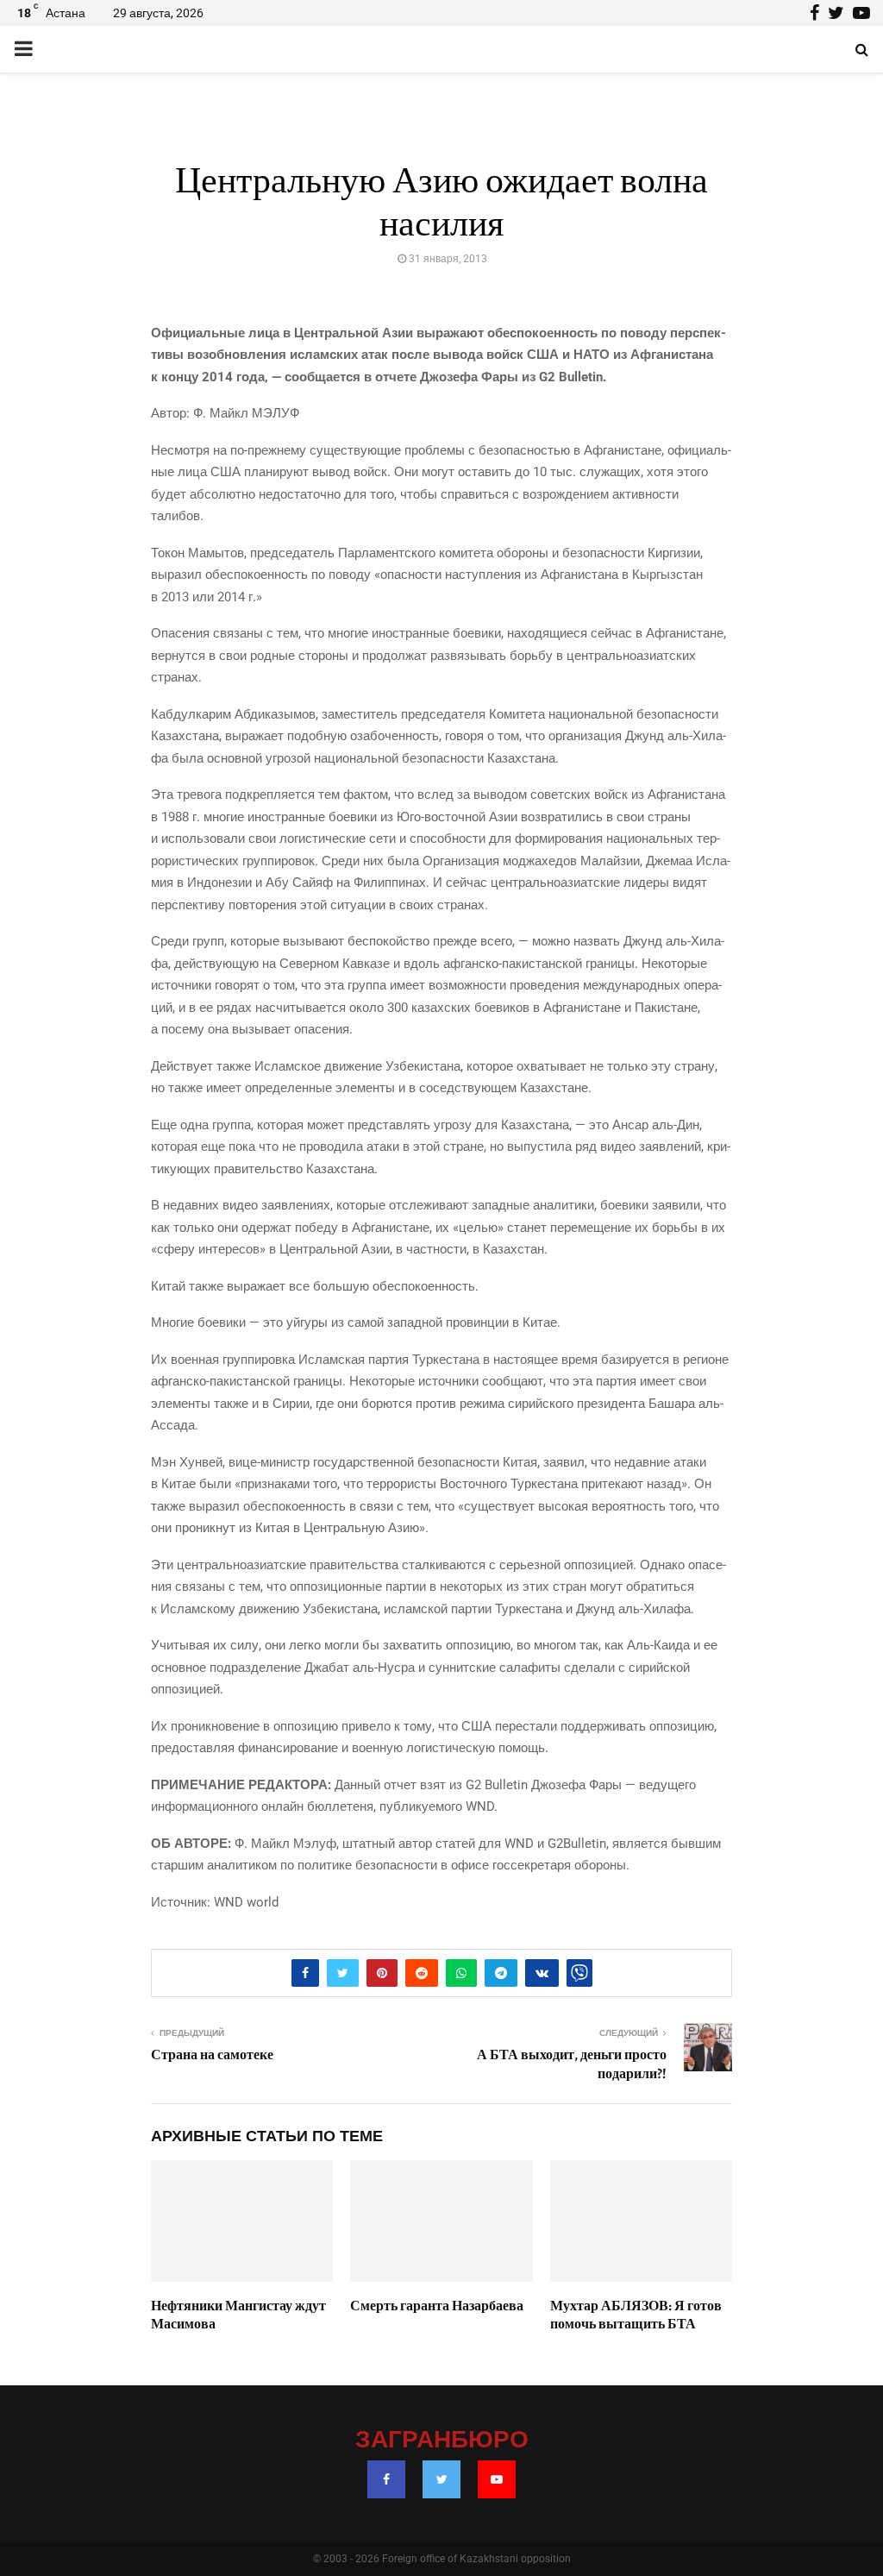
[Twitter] (441, 2479)
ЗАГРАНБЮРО (442, 2441)
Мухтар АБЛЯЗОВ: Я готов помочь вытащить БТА (636, 2315)
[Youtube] (497, 2479)
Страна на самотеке (212, 2055)
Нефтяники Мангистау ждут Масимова (238, 2315)
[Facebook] (386, 2479)
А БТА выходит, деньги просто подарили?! (572, 2064)
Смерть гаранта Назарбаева (437, 2306)
